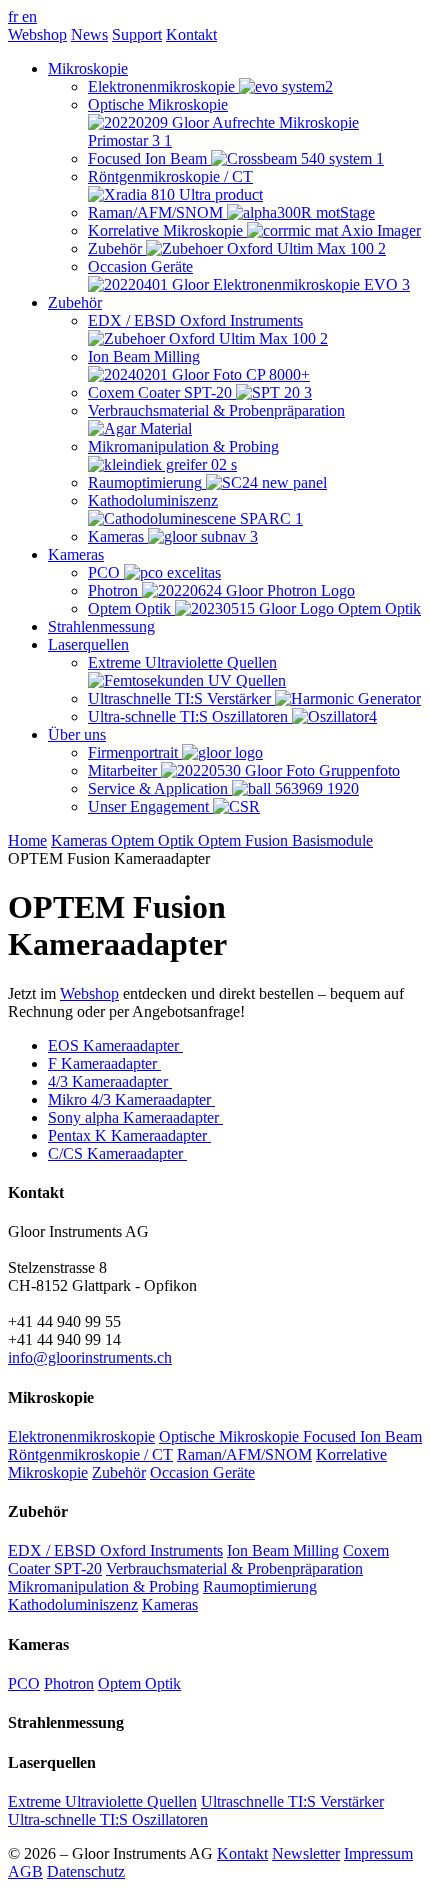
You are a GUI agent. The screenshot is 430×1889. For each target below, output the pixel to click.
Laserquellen (88, 644)
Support (137, 34)
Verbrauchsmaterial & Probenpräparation (234, 1568)
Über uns (77, 734)
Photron (69, 1683)
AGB (25, 1871)
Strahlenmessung (101, 626)
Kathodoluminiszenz (73, 1604)
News (89, 34)
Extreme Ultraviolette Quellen (102, 1801)
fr (15, 16)
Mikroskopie (88, 68)
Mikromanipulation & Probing (103, 1586)
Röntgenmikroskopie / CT (90, 1454)
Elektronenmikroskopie (81, 1436)
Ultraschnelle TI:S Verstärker (292, 1801)
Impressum (378, 1853)
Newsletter (306, 1853)
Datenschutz (86, 1871)
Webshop (37, 34)
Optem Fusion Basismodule (285, 840)
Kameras (76, 554)
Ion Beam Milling (283, 1550)
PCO (24, 1683)
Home (27, 840)
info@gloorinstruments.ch (90, 1357)
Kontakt (191, 34)
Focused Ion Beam (362, 1436)
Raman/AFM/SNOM (244, 1454)
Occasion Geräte (202, 1472)
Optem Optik (154, 840)
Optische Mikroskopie (231, 1436)
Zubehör (75, 302)
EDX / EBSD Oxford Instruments (115, 1550)
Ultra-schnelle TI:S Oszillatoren (108, 1819)
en (29, 16)
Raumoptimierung (260, 1586)
